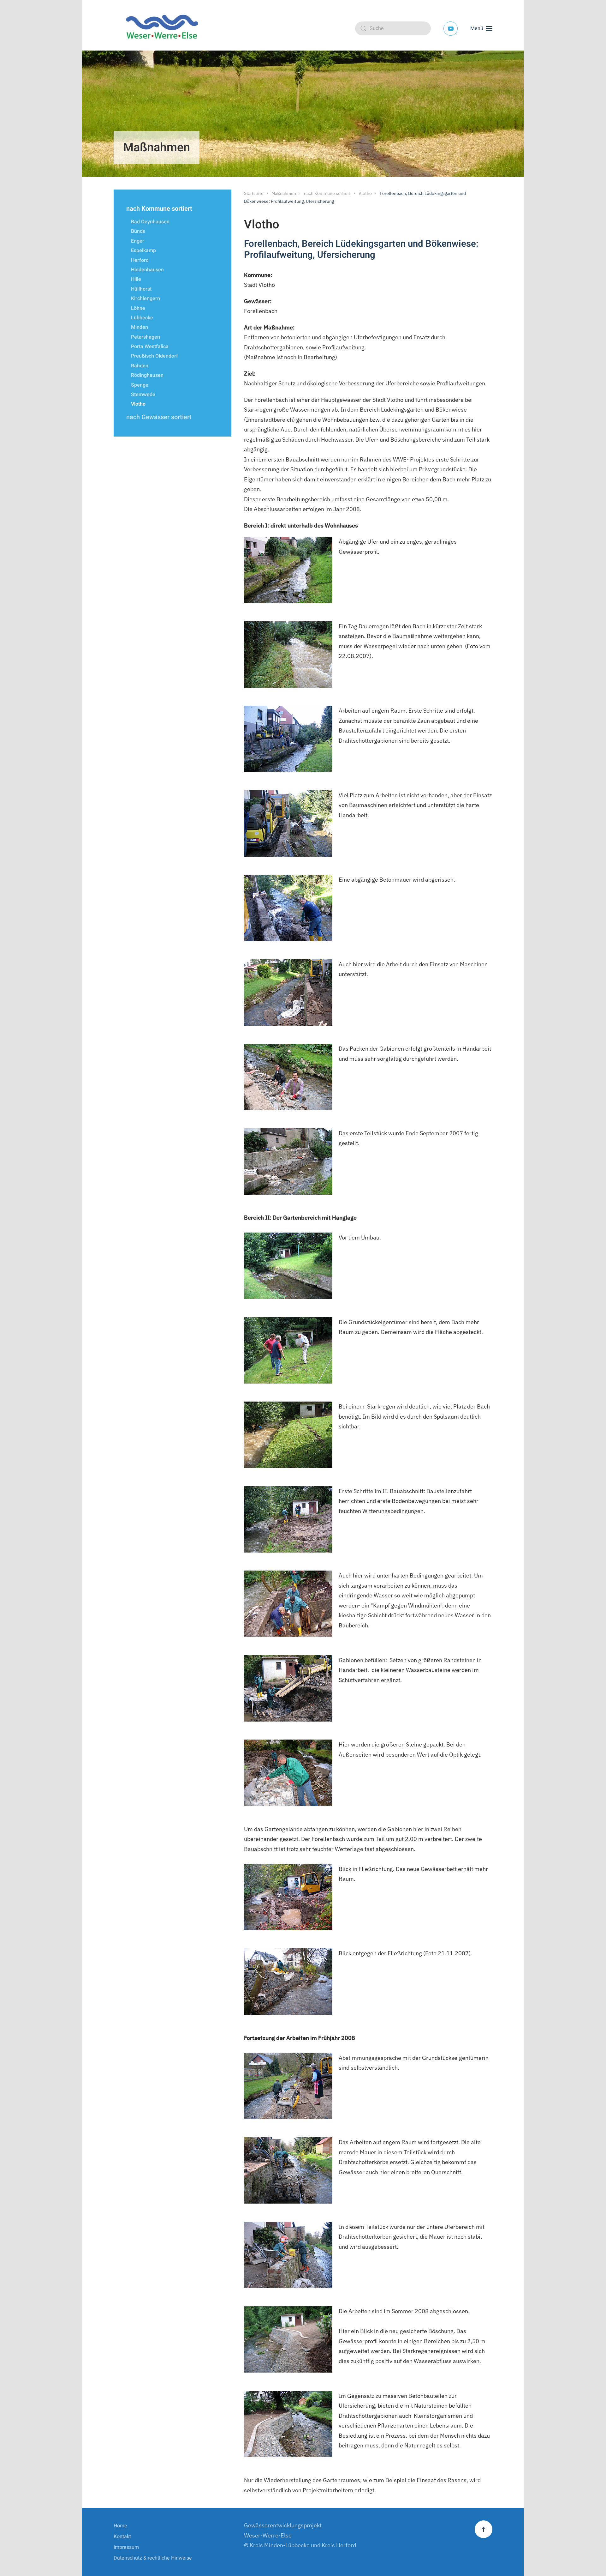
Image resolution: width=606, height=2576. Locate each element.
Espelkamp (143, 250)
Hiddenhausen (147, 270)
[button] (481, 28)
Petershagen (146, 337)
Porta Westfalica (150, 347)
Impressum (126, 2547)
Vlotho (138, 404)
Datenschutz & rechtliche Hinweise (153, 2558)
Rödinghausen (147, 375)
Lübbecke (142, 318)
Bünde (138, 231)
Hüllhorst (141, 289)
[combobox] (393, 28)
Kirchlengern (146, 299)
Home (120, 2526)
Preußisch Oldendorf (154, 356)
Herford (140, 260)
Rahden (140, 366)
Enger (138, 241)
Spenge (140, 385)
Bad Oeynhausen (150, 222)
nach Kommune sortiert (159, 209)
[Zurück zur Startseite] (164, 28)
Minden (140, 327)
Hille (136, 279)
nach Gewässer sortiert (159, 417)
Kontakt (122, 2537)
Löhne (138, 308)
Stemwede (143, 395)
